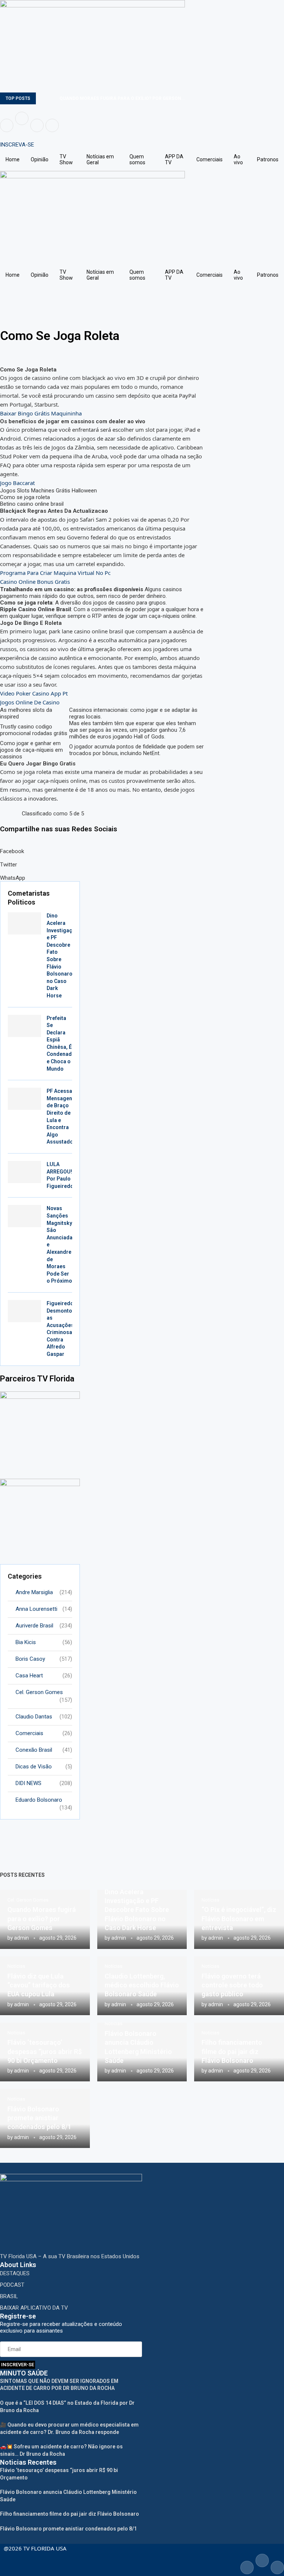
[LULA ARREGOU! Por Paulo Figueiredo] (24, 1172)
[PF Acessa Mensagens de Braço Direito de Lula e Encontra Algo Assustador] (24, 1099)
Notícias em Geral (100, 159)
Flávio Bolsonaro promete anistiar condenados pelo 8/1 (39, 2118)
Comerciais (209, 159)
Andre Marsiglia (44, 1592)
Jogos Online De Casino (30, 702)
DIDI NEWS (44, 1783)
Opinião (40, 159)
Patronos (268, 159)
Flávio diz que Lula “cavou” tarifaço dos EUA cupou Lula (39, 1985)
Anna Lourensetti (44, 1609)
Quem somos (137, 159)
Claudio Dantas (44, 1717)
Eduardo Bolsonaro (44, 1800)
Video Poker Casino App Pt (34, 693)
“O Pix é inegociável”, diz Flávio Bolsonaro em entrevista (239, 1919)
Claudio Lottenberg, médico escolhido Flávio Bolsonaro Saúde (142, 1985)
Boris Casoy (44, 1659)
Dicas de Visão (44, 1767)
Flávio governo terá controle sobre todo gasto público (232, 1985)
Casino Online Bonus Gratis (35, 582)
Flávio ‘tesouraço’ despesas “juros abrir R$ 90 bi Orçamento (45, 2051)
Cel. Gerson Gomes (44, 1693)
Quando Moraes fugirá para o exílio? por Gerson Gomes (42, 1919)
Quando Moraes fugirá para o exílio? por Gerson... (122, 98)
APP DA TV (174, 159)
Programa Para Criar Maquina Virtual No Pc (55, 573)
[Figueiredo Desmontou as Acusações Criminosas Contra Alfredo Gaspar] (24, 1311)
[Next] (53, 98)
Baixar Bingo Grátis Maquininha (41, 413)
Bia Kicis (44, 1642)
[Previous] (43, 98)
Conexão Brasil (44, 1750)
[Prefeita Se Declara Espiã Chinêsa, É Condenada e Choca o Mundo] (24, 1026)
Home (13, 159)
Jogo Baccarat (17, 483)
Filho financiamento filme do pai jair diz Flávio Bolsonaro (232, 2051)
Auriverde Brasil (44, 1626)
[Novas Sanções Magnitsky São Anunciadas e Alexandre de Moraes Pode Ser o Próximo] (24, 1216)
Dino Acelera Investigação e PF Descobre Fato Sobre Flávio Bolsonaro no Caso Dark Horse (137, 1910)
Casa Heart (44, 1676)
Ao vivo (238, 159)
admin (21, 1938)
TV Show (66, 159)
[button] (102, 848)
